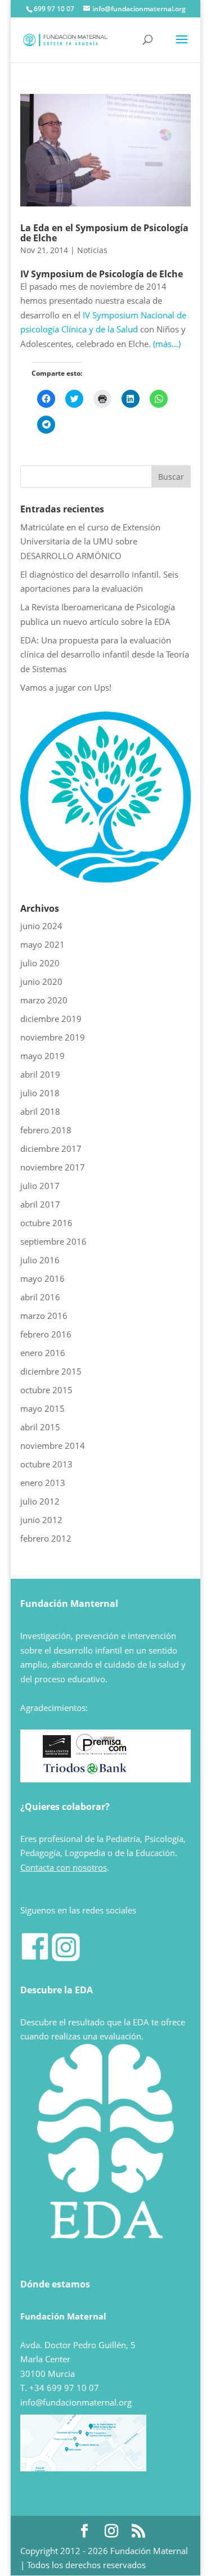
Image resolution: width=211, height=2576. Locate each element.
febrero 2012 (46, 1538)
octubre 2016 (46, 1223)
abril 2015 (40, 1427)
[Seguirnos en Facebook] (35, 1958)
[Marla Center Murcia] (57, 1754)
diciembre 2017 (51, 1149)
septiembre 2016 (53, 1241)
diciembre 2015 (51, 1371)
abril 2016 (40, 1297)
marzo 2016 (44, 1316)
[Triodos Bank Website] (85, 1772)
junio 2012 (41, 1520)
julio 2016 (40, 1260)
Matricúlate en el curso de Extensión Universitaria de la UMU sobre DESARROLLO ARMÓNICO (90, 541)
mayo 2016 (42, 1278)
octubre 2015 (46, 1390)
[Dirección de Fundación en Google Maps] (83, 2468)
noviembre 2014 (53, 1445)
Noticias (92, 250)
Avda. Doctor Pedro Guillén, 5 (78, 2345)
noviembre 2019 (53, 1037)
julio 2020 (40, 963)
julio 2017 (40, 1186)
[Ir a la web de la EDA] (106, 879)
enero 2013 (43, 1483)
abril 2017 (40, 1204)
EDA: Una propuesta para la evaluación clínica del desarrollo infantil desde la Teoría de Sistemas (105, 654)
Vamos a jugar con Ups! (66, 687)
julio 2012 (40, 1501)
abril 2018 (40, 1111)
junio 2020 (41, 981)
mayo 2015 (42, 1408)
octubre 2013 (46, 1464)
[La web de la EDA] (106, 2152)
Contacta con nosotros (64, 1867)
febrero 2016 (46, 1334)
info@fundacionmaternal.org (76, 2402)
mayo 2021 (42, 944)
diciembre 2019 (51, 1019)
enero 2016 (43, 1353)
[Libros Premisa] (101, 1754)
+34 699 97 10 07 (64, 2388)
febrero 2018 (46, 1130)
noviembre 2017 (53, 1167)
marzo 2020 (44, 1000)
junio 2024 (41, 926)
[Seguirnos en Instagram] (66, 1958)
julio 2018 (40, 1093)
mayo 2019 (42, 1056)
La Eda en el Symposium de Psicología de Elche (104, 233)
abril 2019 (40, 1074)
